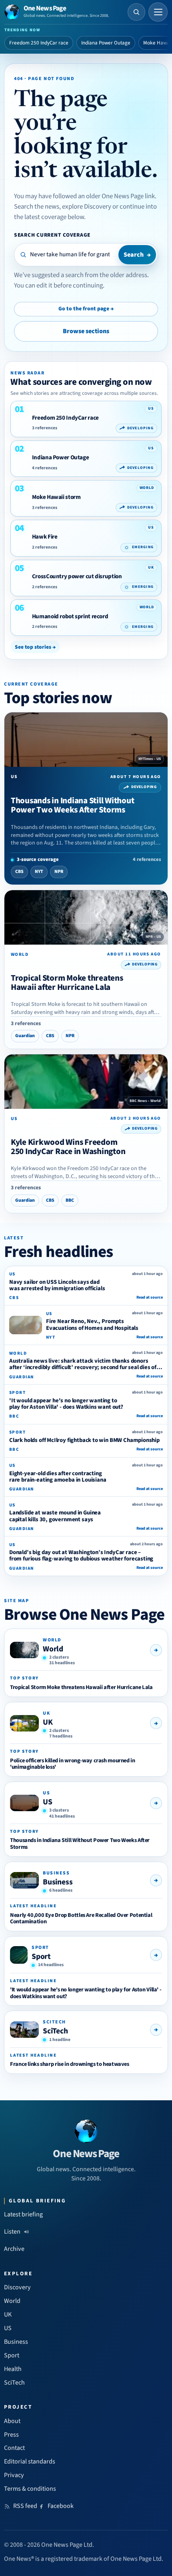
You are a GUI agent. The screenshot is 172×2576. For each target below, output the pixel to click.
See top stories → (35, 647)
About (12, 2421)
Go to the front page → (86, 309)
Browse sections (86, 331)
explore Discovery (87, 207)
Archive (14, 2249)
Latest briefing (23, 2214)
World (53, 1649)
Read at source (150, 1297)
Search (137, 255)
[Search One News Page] (136, 12)
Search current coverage (52, 235)
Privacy (14, 2475)
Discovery (17, 2287)
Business (58, 1882)
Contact (14, 2448)
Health (13, 2369)
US (48, 1802)
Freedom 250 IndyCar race (39, 43)
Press (11, 2435)
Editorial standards (30, 2461)
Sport (41, 1957)
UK (48, 1722)
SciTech (55, 2031)
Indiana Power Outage (106, 43)
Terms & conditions (30, 2489)
